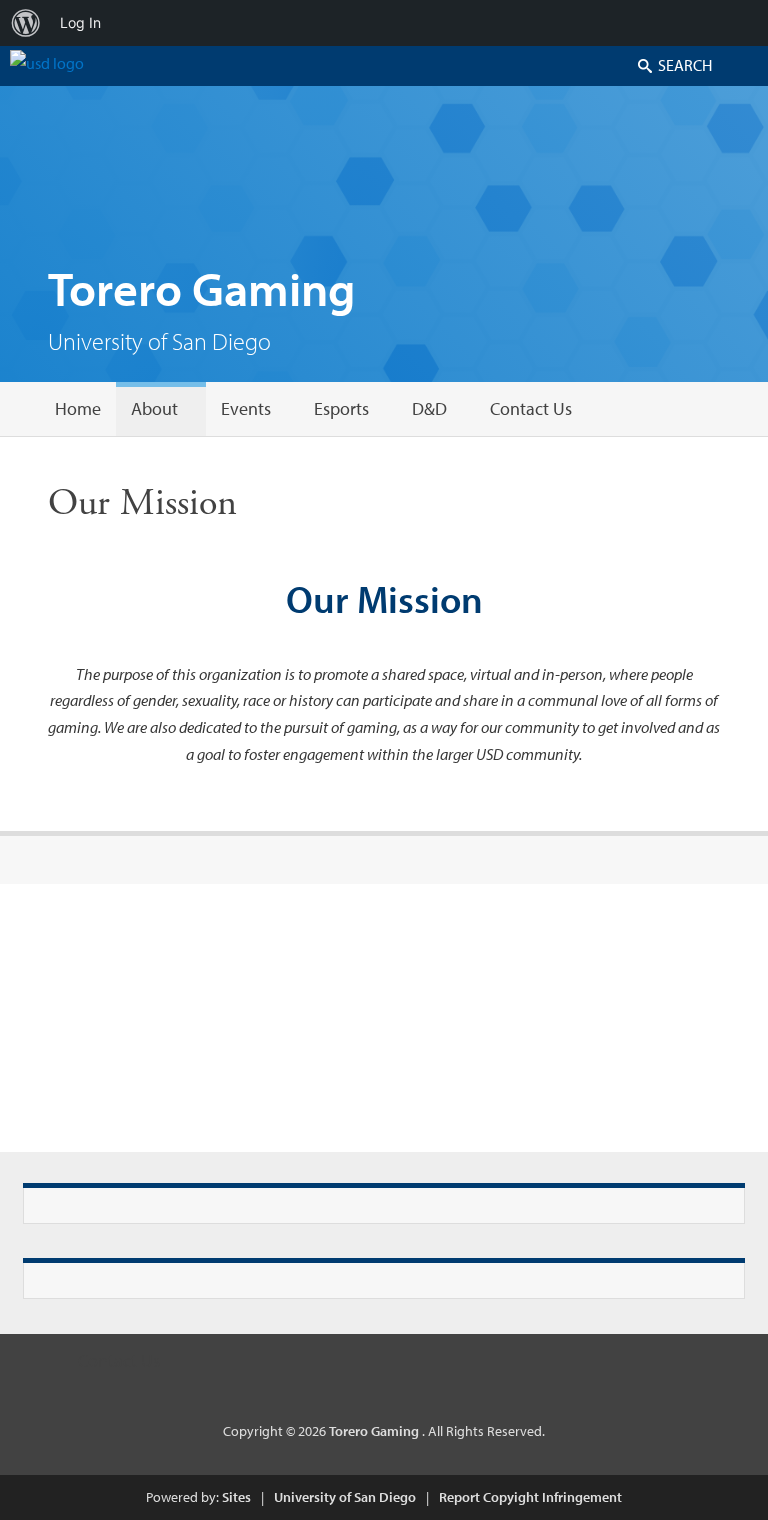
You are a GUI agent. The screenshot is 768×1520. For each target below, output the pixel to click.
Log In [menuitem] (80, 22)
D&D (429, 408)
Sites (236, 1497)
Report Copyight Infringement (530, 1497)
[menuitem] (26, 23)
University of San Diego (345, 1497)
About (154, 408)
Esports (341, 408)
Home (78, 408)
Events (246, 408)
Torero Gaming (202, 287)
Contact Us (531, 408)
